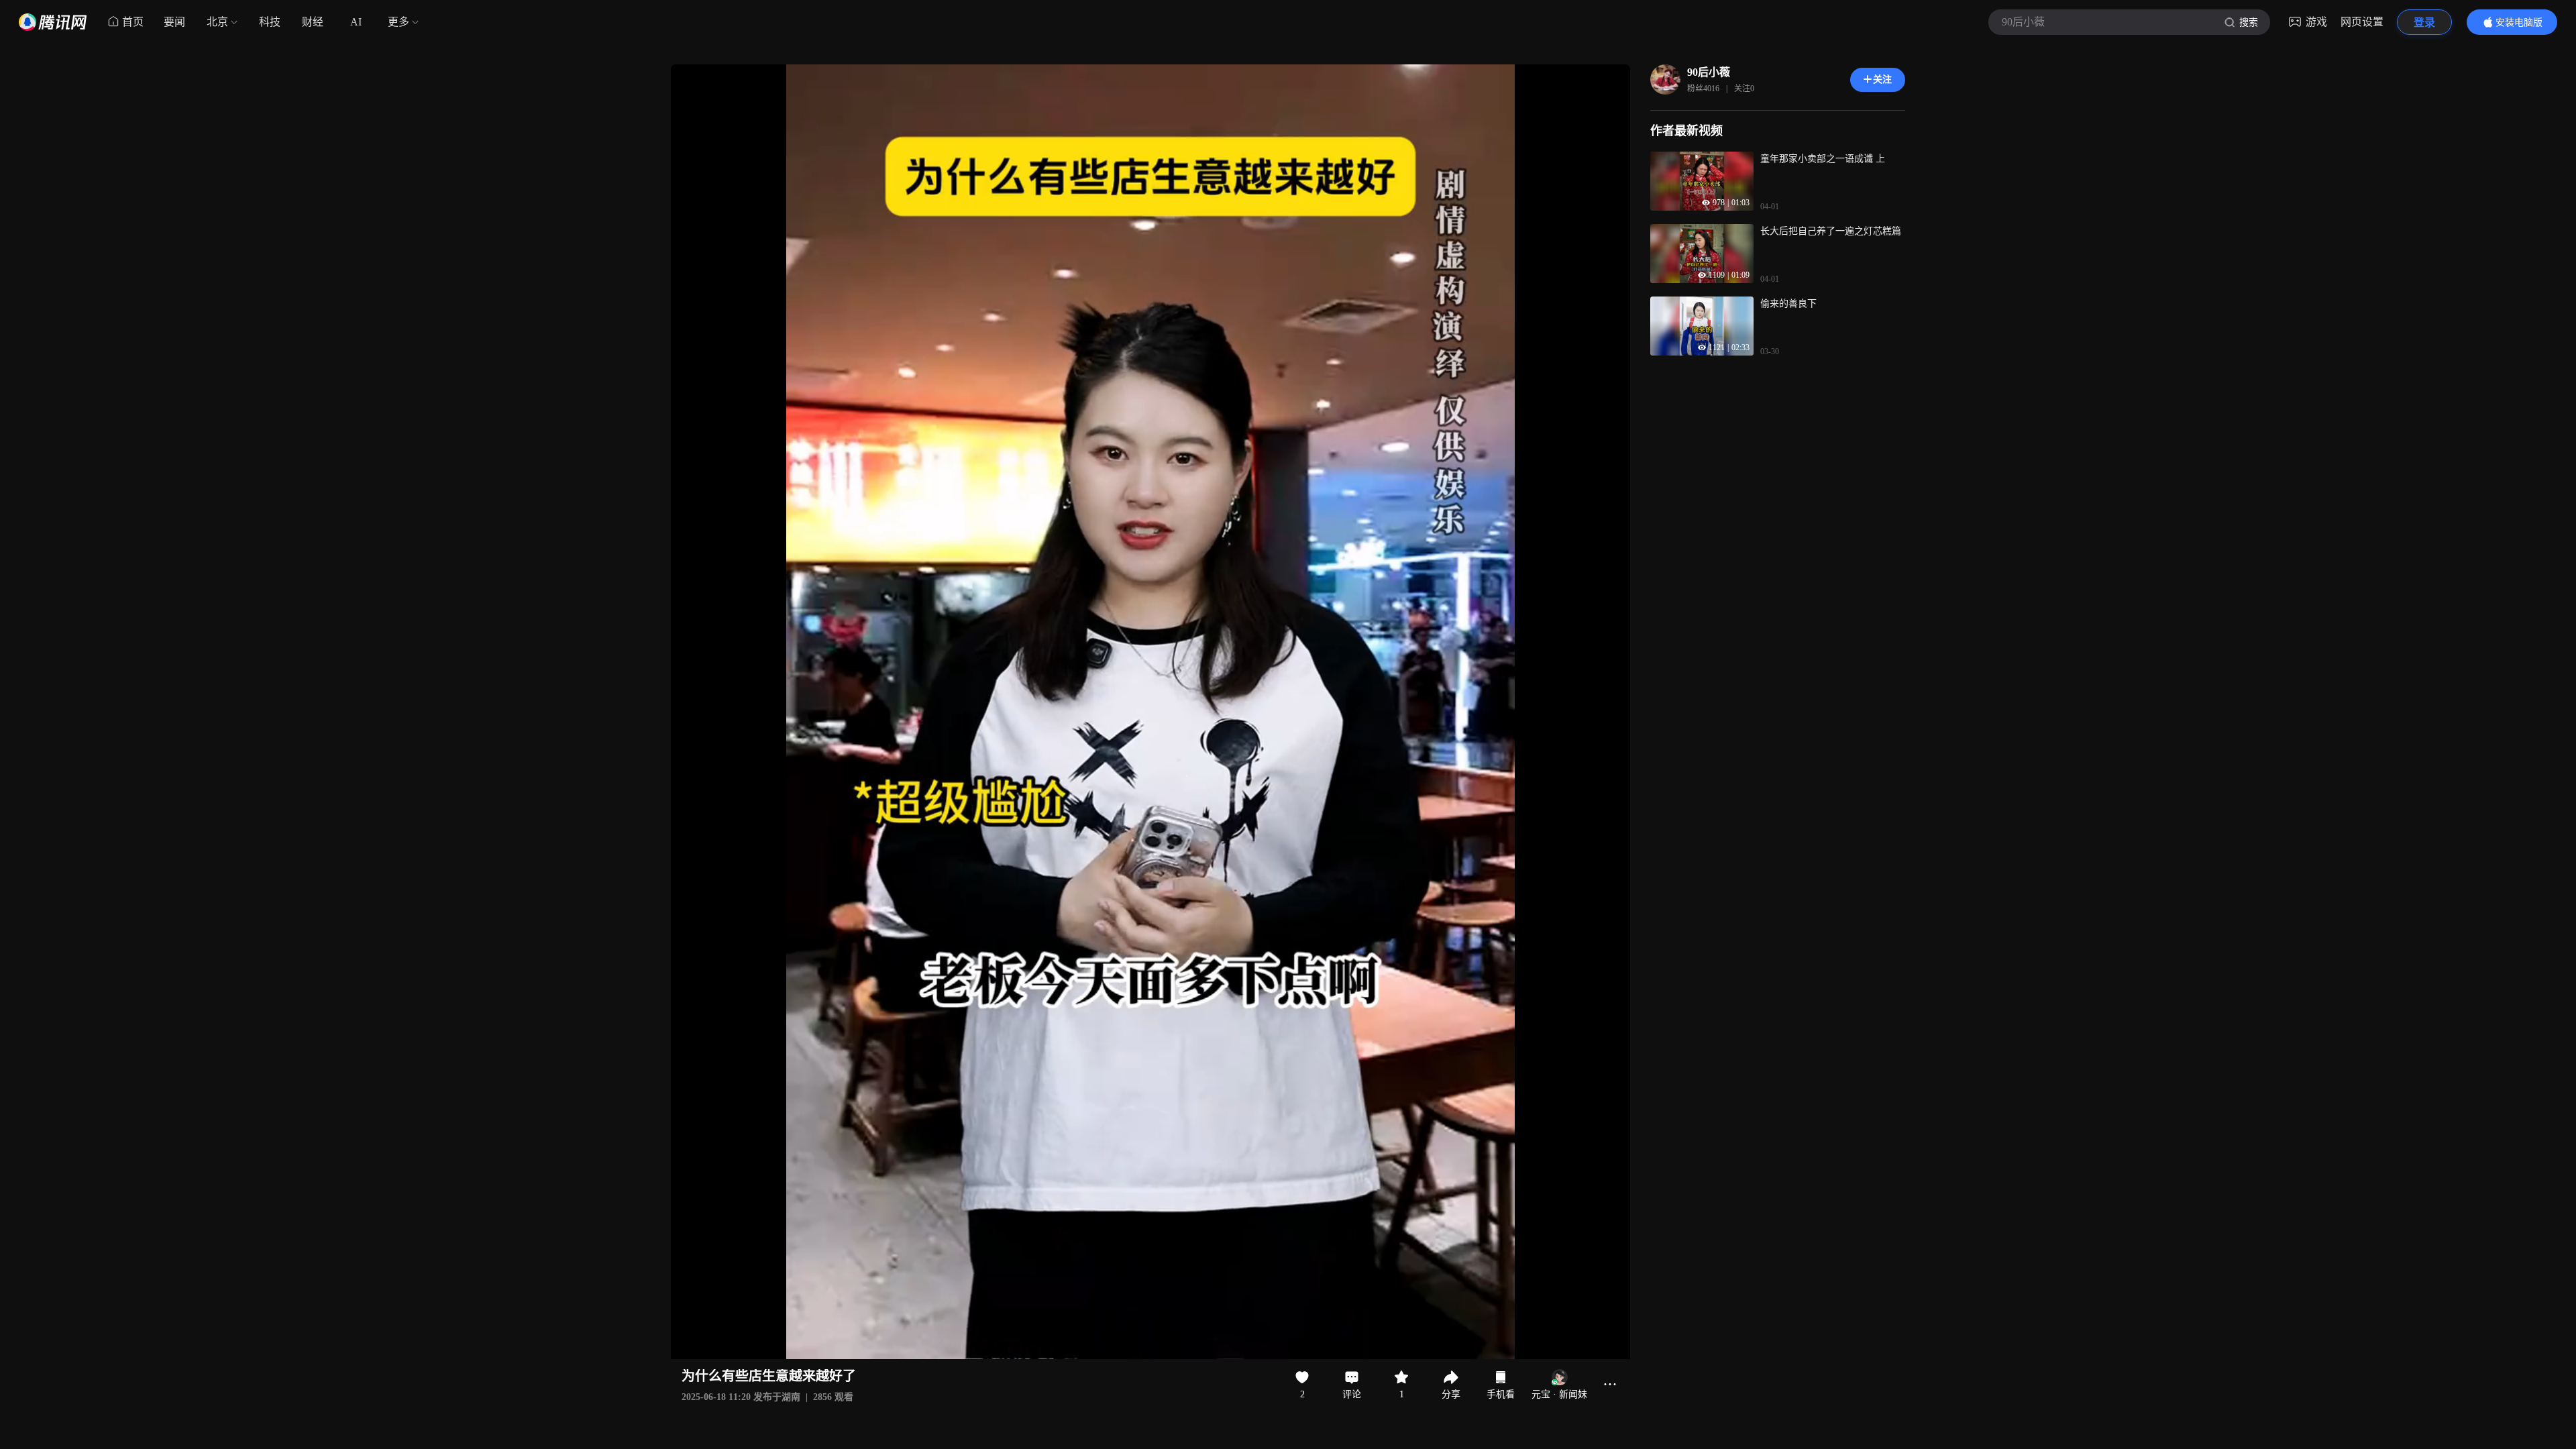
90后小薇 (1709, 72)
